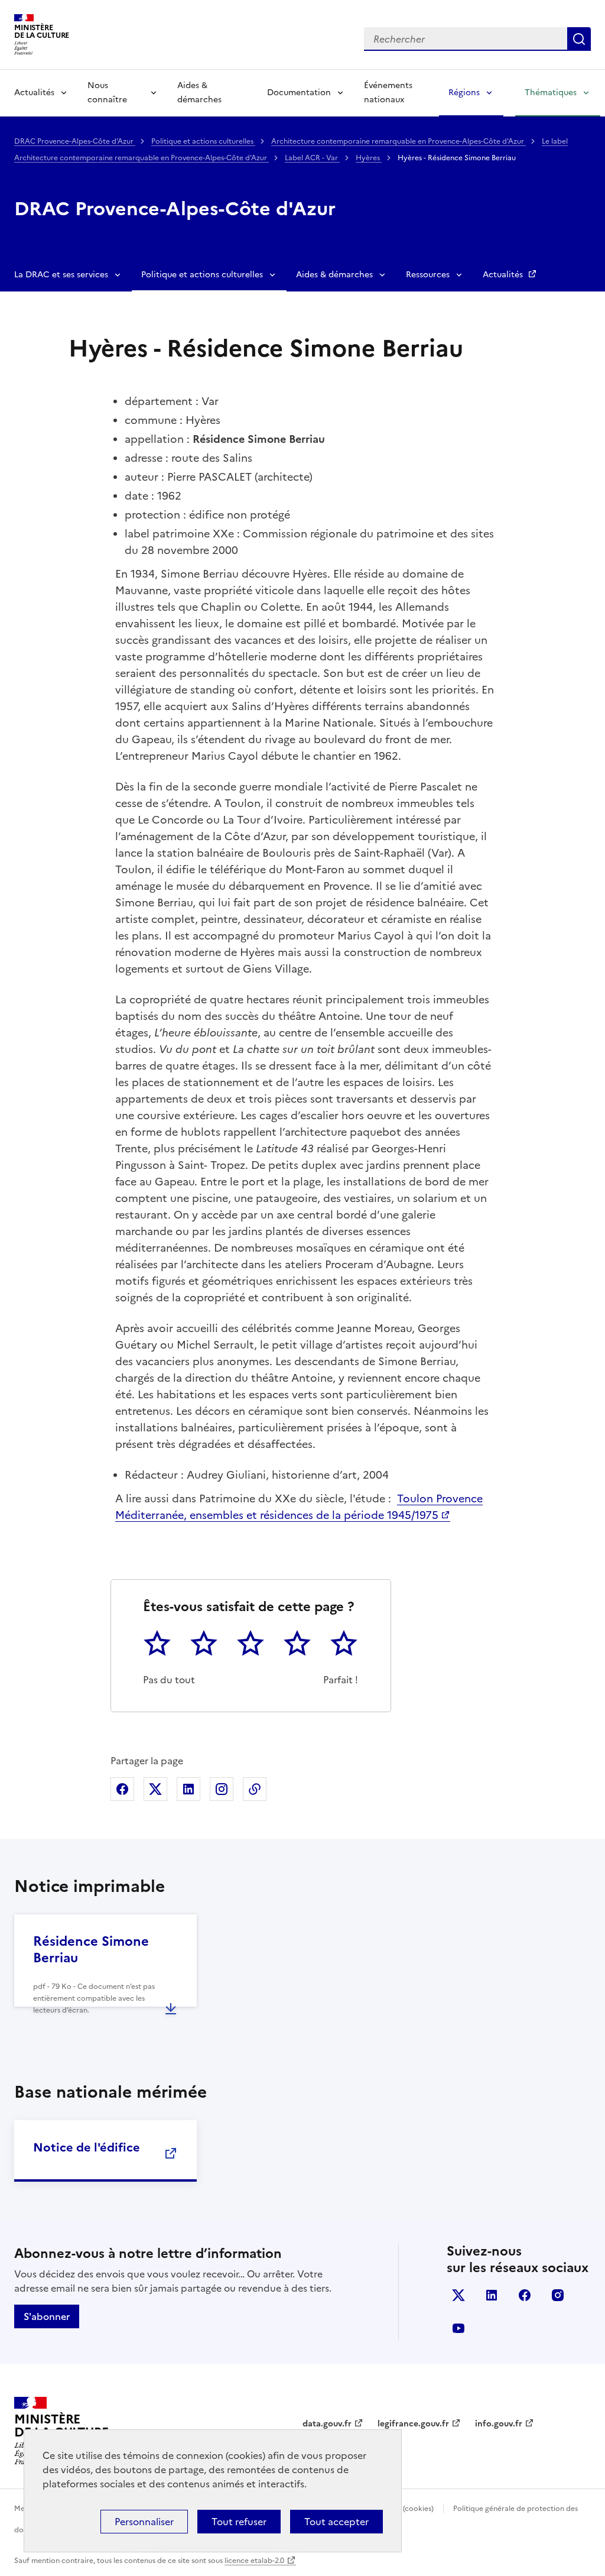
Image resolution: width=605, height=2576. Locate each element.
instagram (558, 2295)
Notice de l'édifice (87, 2147)
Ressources (428, 275)
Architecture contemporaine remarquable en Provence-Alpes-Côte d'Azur (399, 141)
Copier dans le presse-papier (255, 1789)
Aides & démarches (199, 93)
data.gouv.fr (327, 2424)
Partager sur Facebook (122, 1789)
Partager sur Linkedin (188, 1789)
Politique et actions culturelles (203, 141)
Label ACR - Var (312, 158)
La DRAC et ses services (61, 275)
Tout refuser (239, 2522)
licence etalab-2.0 (254, 2561)
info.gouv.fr (499, 2424)
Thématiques (551, 93)
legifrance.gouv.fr (413, 2424)
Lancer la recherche (579, 39)
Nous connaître (107, 93)
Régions (464, 93)
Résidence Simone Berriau (91, 1950)
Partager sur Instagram (222, 1789)
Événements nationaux (388, 93)
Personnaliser (144, 2522)
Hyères (369, 158)
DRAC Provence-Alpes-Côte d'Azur (75, 141)
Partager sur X (155, 1789)
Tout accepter (336, 2522)
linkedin (492, 2295)
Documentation (299, 93)
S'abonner (47, 2316)
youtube (458, 2328)
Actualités (34, 93)
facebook (525, 2295)
